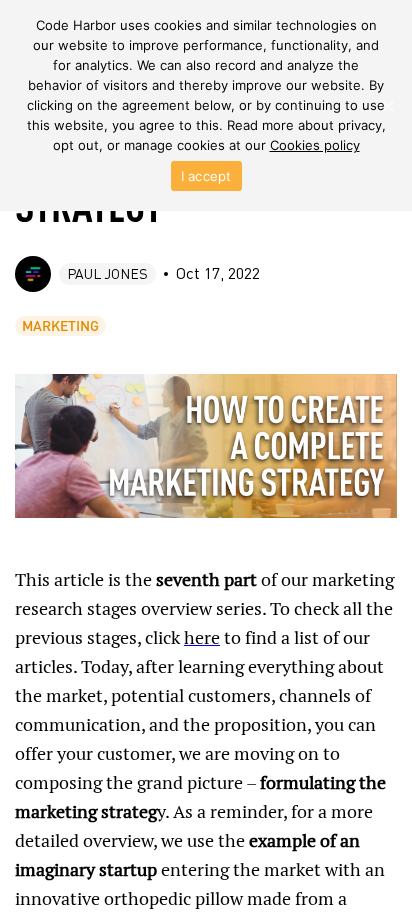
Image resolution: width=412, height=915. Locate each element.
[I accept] (387, 106)
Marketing (60, 325)
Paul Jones (107, 273)
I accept (206, 176)
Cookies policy (315, 145)
